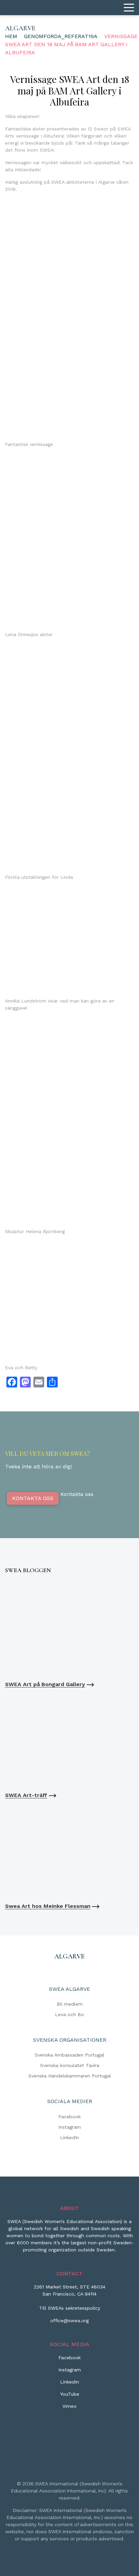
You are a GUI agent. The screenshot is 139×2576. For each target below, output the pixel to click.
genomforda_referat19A (61, 36)
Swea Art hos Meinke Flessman (48, 1906)
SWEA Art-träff (26, 1795)
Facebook (69, 2117)
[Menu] (129, 8)
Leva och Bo (69, 2014)
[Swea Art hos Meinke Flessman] (69, 1851)
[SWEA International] (69, 8)
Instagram (70, 2127)
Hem (11, 36)
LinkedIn (69, 2137)
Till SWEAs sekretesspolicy (70, 2308)
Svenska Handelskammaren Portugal (70, 2076)
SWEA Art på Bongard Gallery (45, 1684)
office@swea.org (69, 2320)
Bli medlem (70, 2004)
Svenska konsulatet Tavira (70, 2065)
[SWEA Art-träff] (69, 1740)
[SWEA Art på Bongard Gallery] (69, 1629)
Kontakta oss (33, 1498)
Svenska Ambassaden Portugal (69, 2055)
